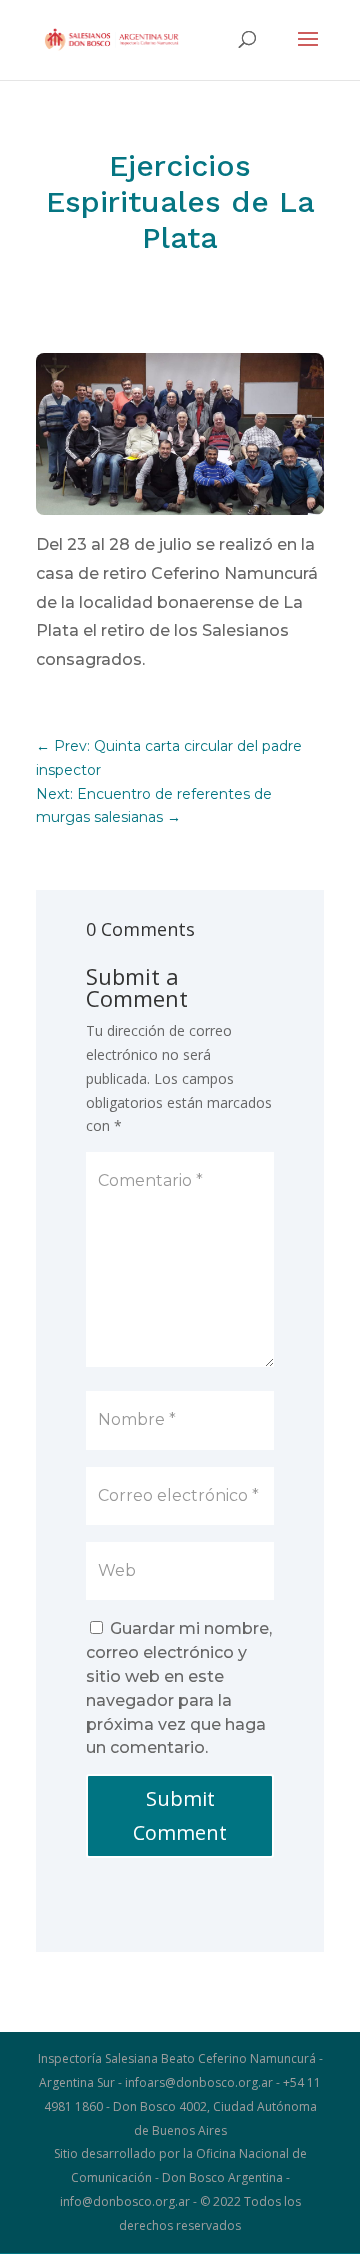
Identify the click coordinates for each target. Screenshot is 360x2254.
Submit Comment (180, 1815)
